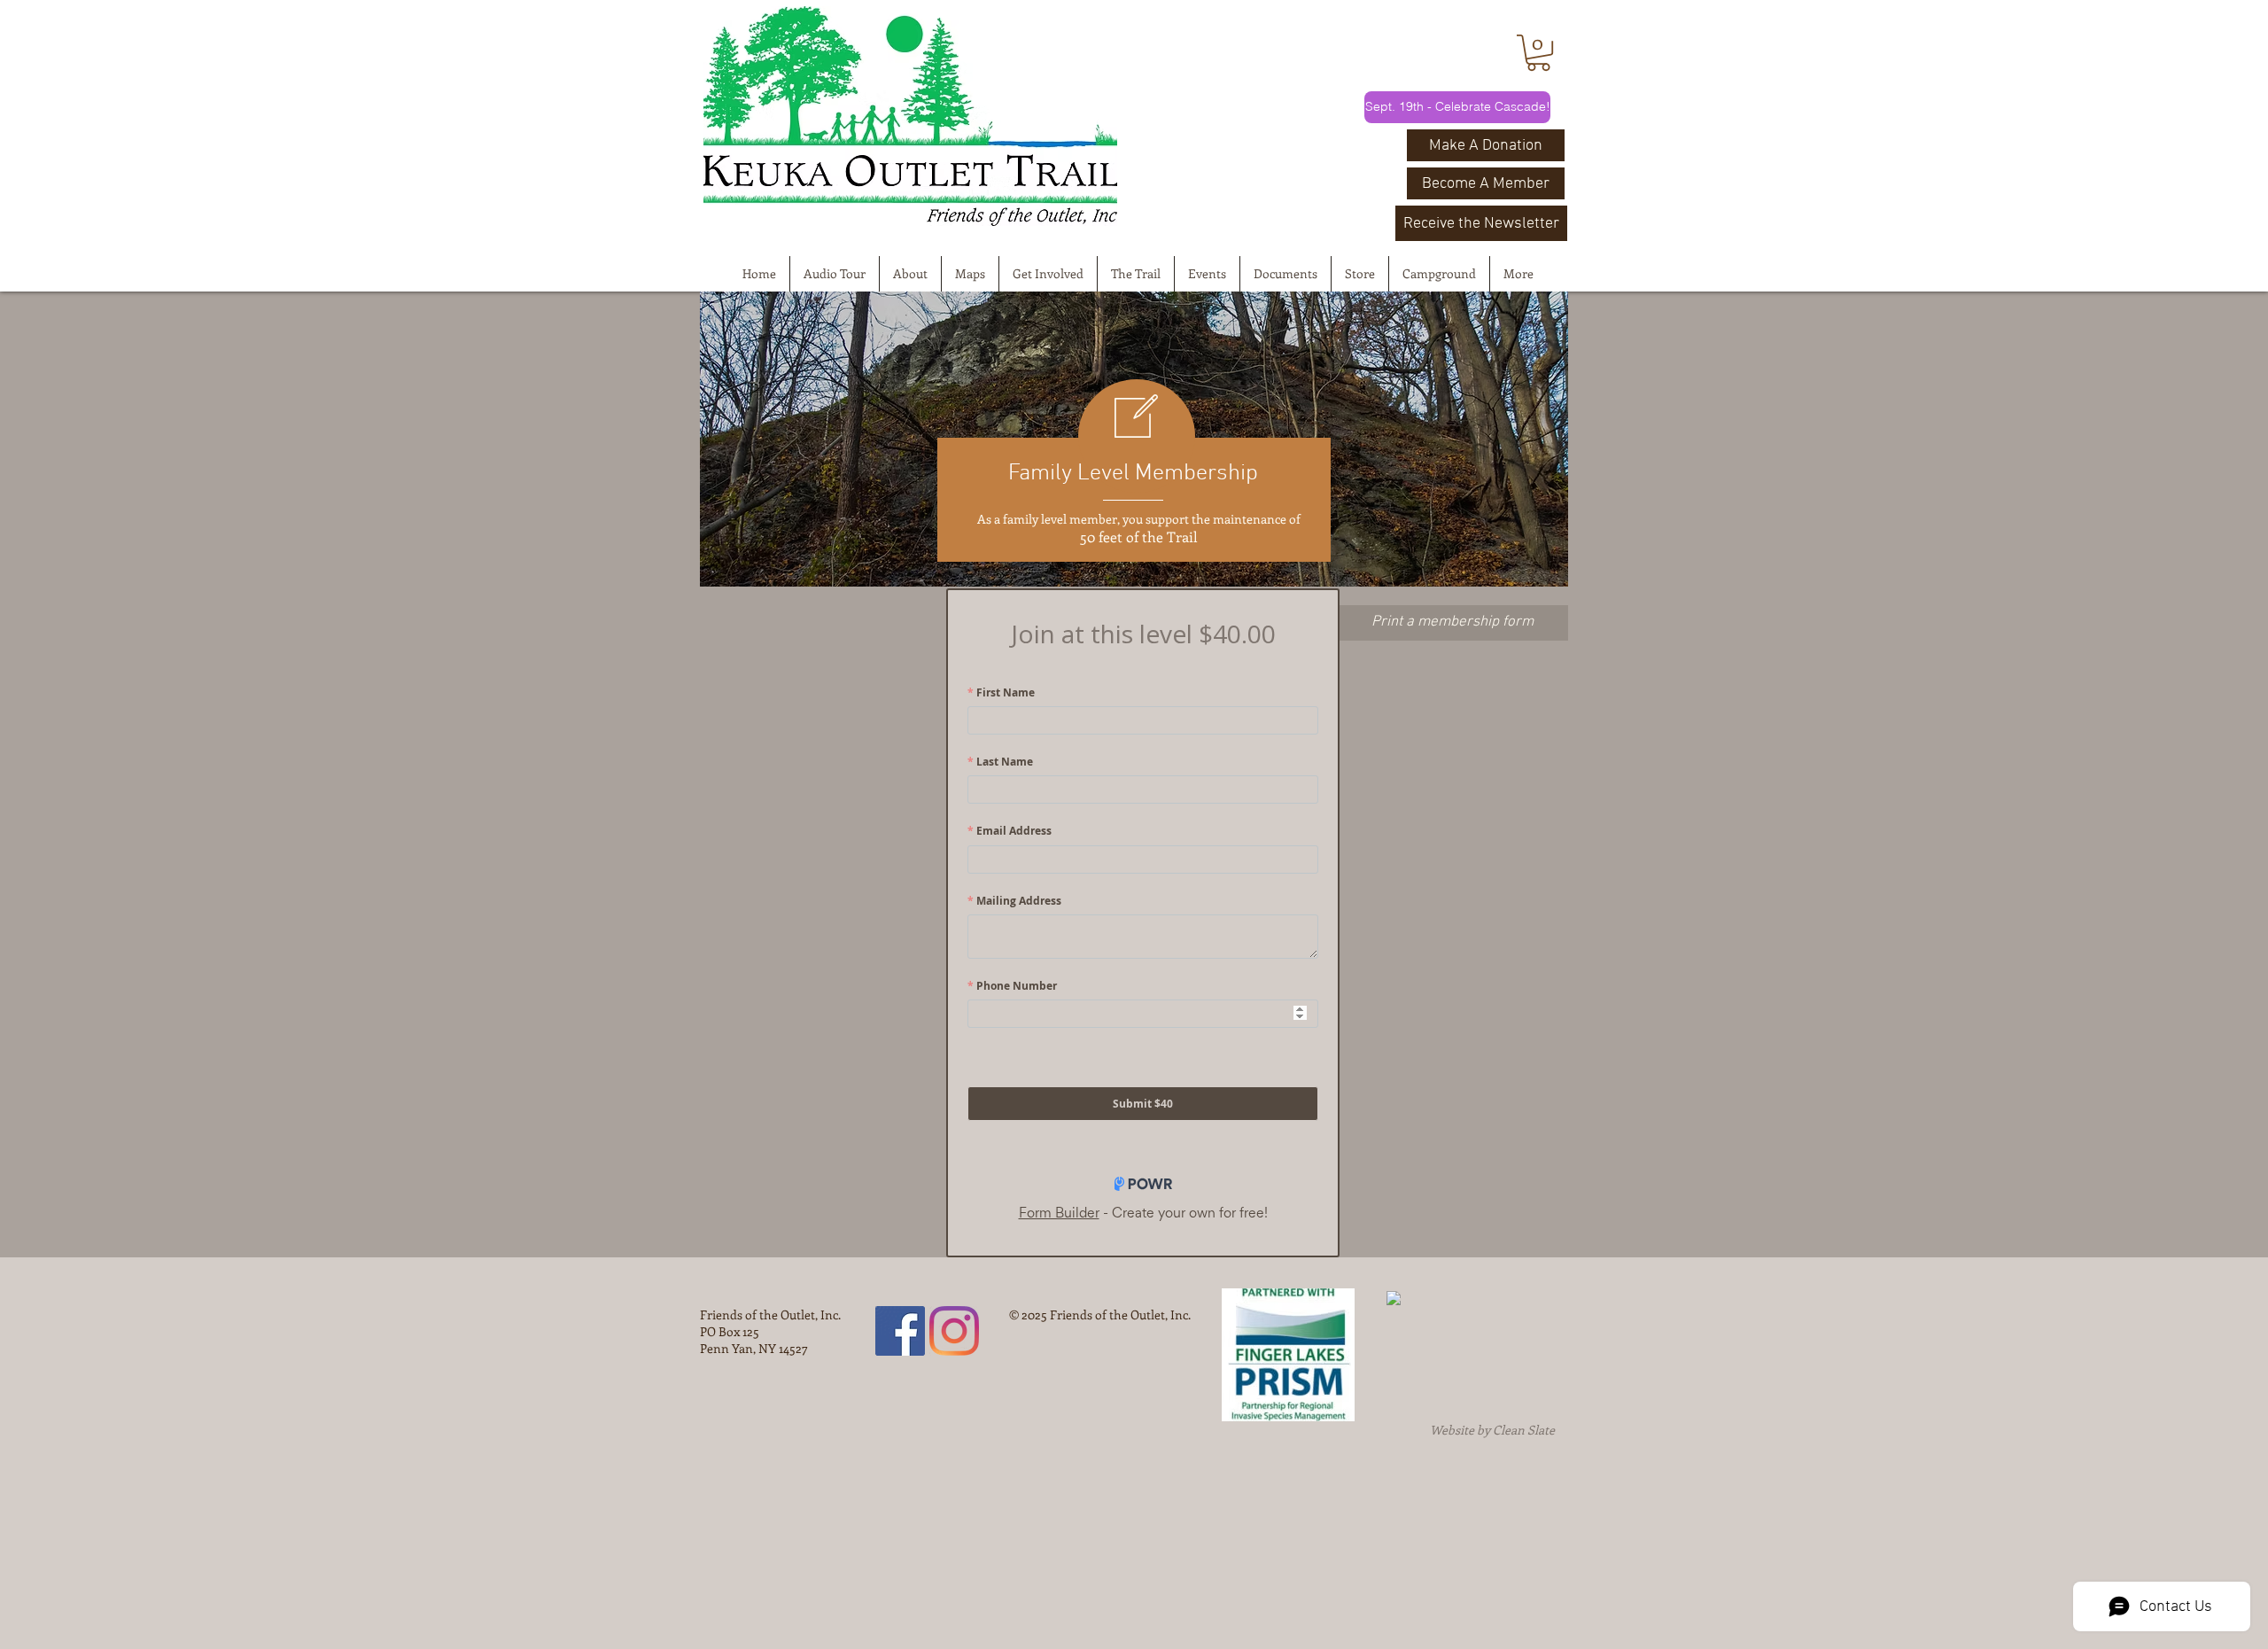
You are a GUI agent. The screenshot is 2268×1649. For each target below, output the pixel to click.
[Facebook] (900, 1331)
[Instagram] (954, 1331)
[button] (1538, 53)
